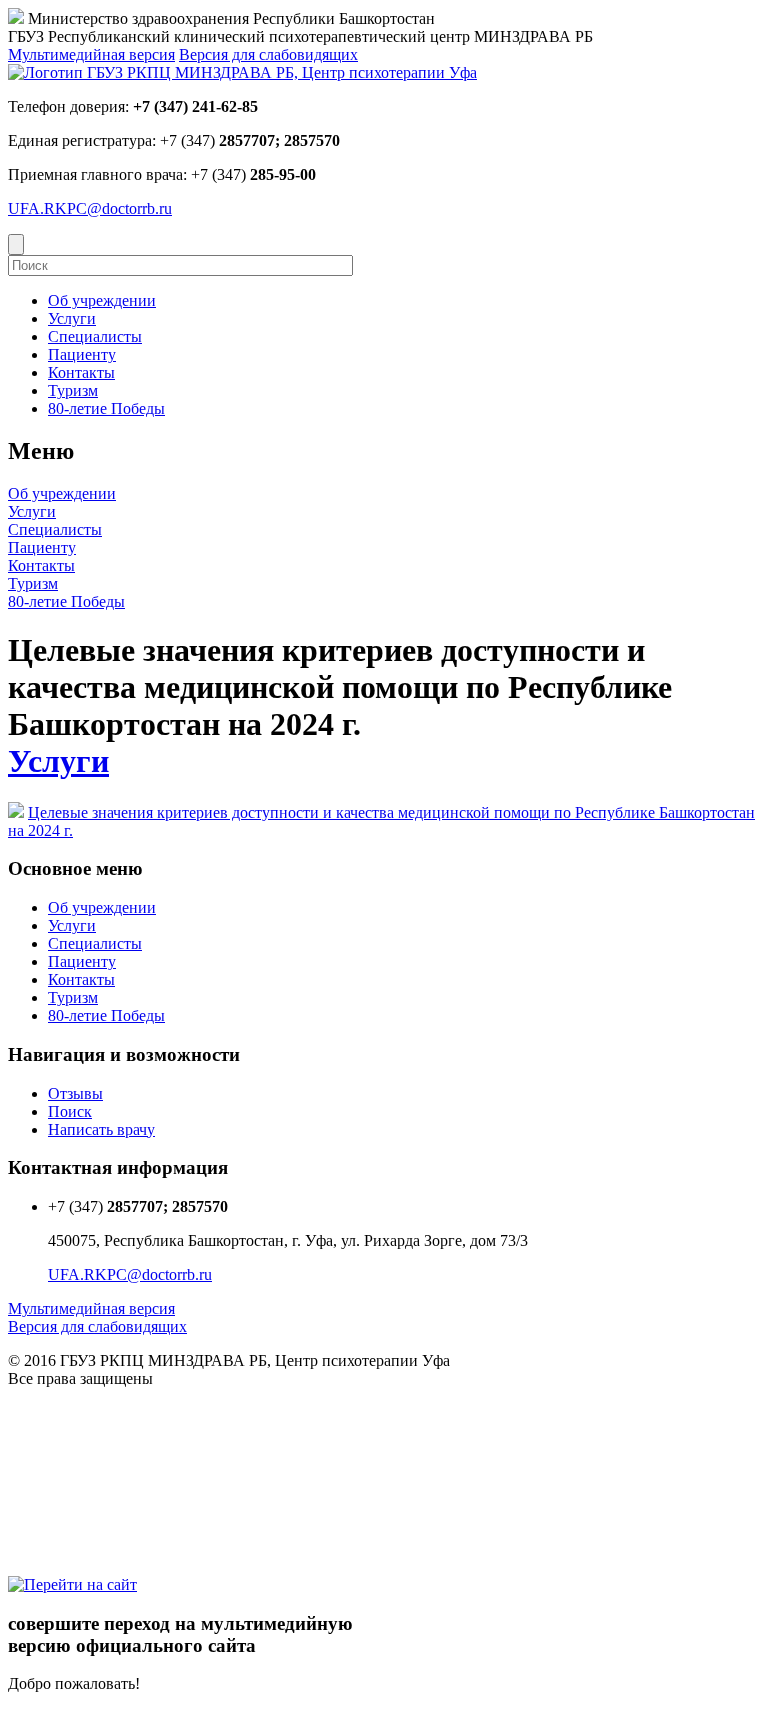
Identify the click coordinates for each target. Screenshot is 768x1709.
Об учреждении (62, 493)
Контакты (41, 565)
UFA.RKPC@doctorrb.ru (90, 208)
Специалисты (55, 529)
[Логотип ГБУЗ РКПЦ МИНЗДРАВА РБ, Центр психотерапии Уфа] (242, 72)
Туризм (33, 583)
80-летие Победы (66, 601)
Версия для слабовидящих (268, 54)
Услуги (32, 511)
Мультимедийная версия (91, 54)
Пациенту (42, 547)
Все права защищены (80, 1378)
